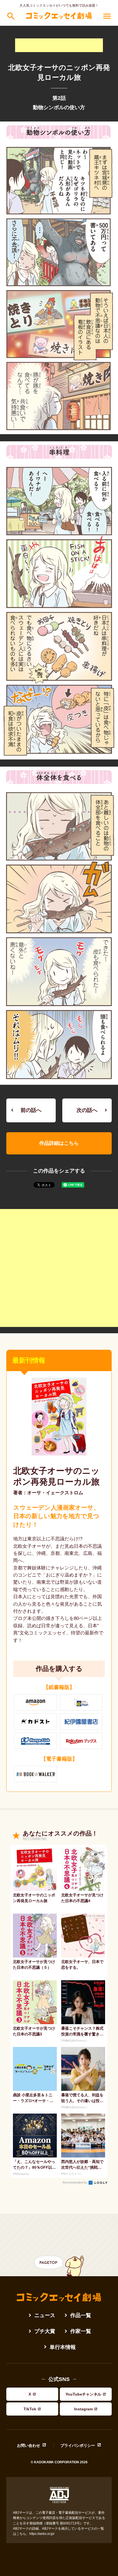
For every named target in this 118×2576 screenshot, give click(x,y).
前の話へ (31, 1110)
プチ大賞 (45, 2331)
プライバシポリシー (78, 2445)
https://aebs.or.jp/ (42, 2534)
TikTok (30, 2409)
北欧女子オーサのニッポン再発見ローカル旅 (56, 1476)
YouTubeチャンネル (83, 2394)
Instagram (83, 2409)
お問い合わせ (29, 2445)
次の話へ (87, 1110)
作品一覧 (81, 2315)
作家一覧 (81, 2331)
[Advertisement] (59, 45)
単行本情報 (63, 2347)
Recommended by (75, 2182)
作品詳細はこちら (59, 1143)
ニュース (45, 2315)
